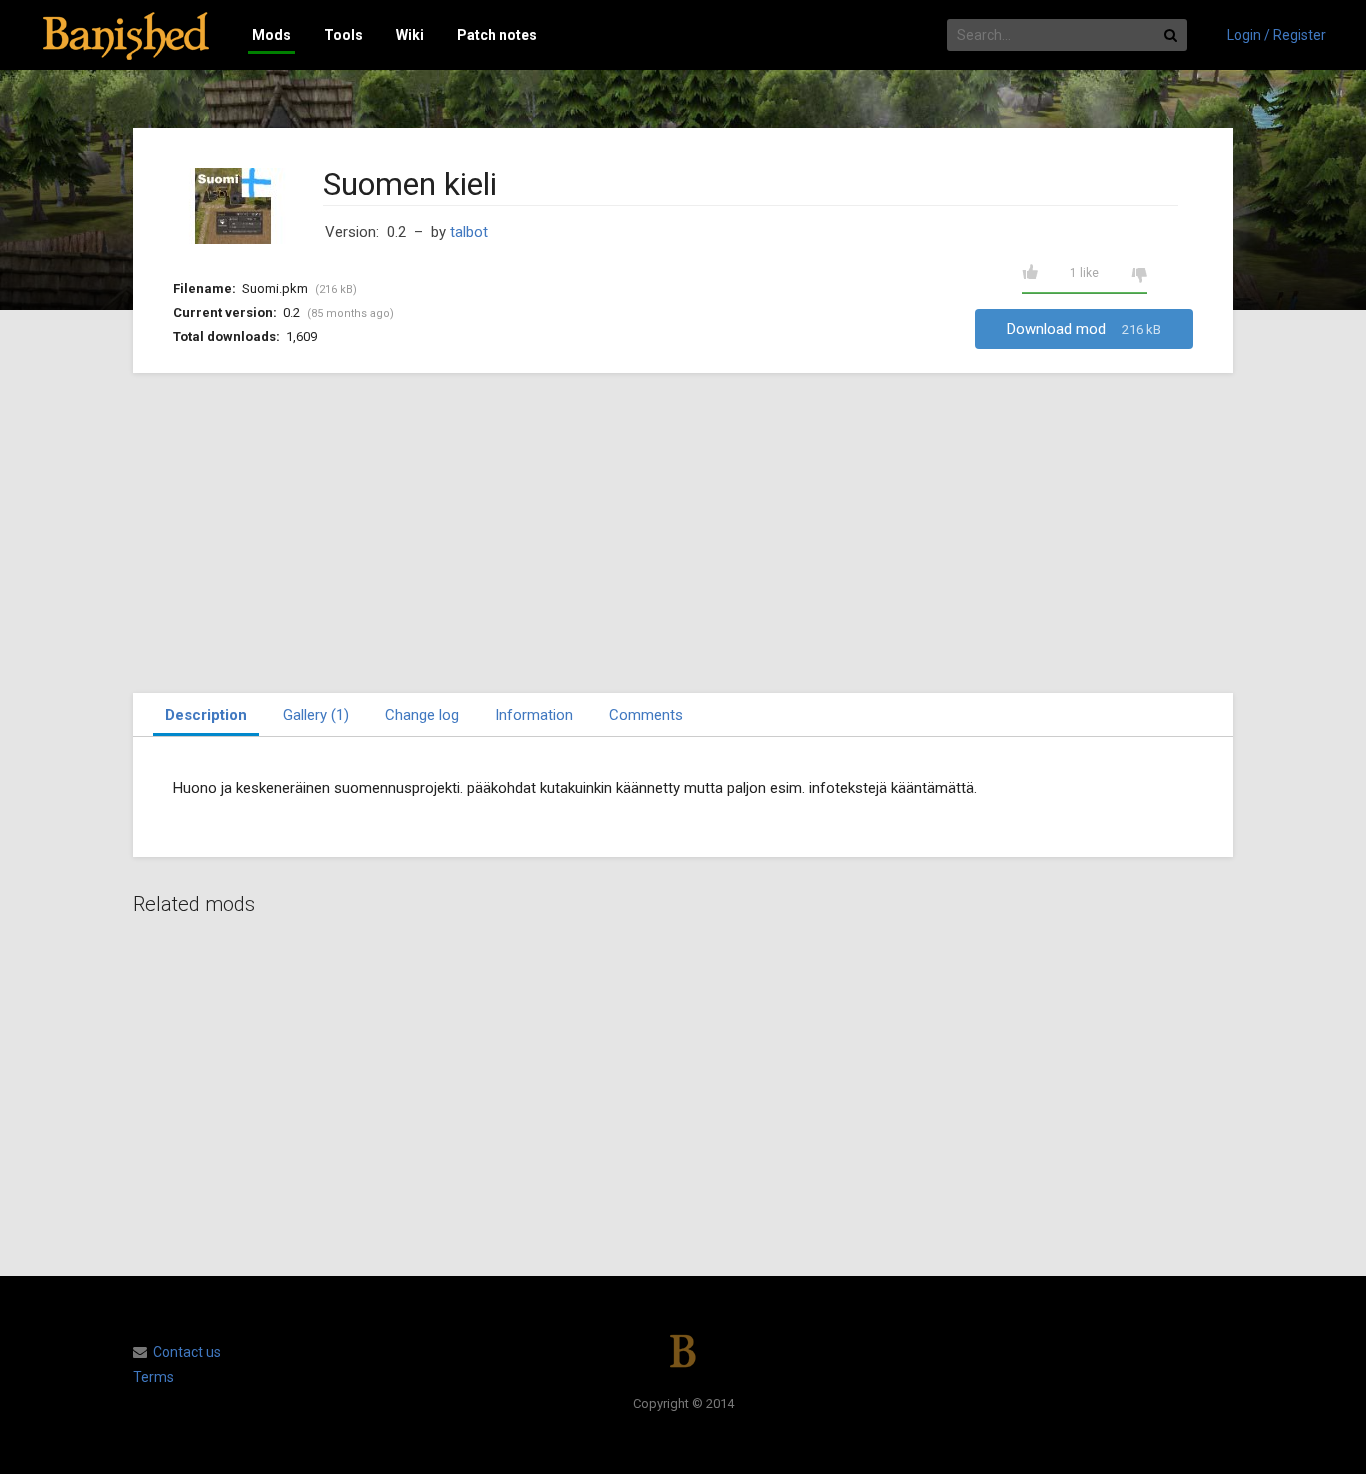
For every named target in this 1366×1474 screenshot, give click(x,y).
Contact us (187, 1352)
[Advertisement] (683, 533)
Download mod (1084, 329)
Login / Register (1276, 35)
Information (534, 715)
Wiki (410, 35)
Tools (343, 35)
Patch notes (497, 35)
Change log (422, 715)
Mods (271, 35)
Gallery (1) (316, 715)
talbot (469, 232)
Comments (646, 715)
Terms (153, 1377)
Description (206, 715)
